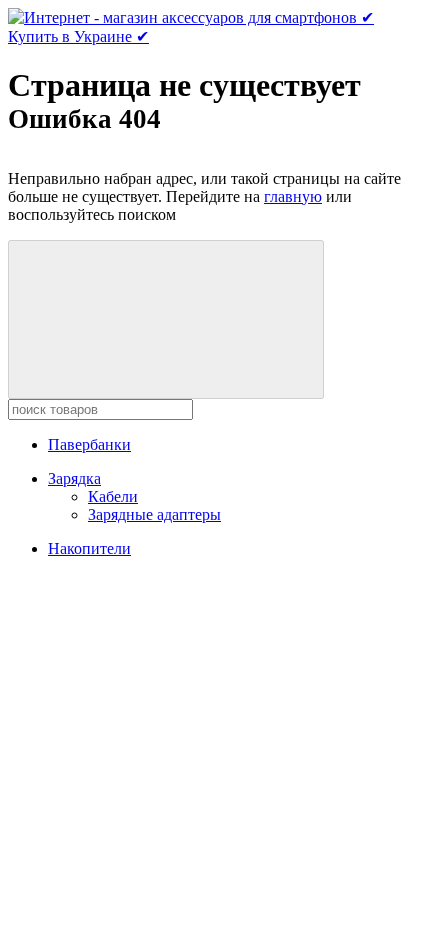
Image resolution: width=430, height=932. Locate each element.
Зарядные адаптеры (154, 514)
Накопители (89, 548)
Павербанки (89, 444)
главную (293, 196)
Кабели (113, 496)
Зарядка (74, 478)
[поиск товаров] (166, 319)
